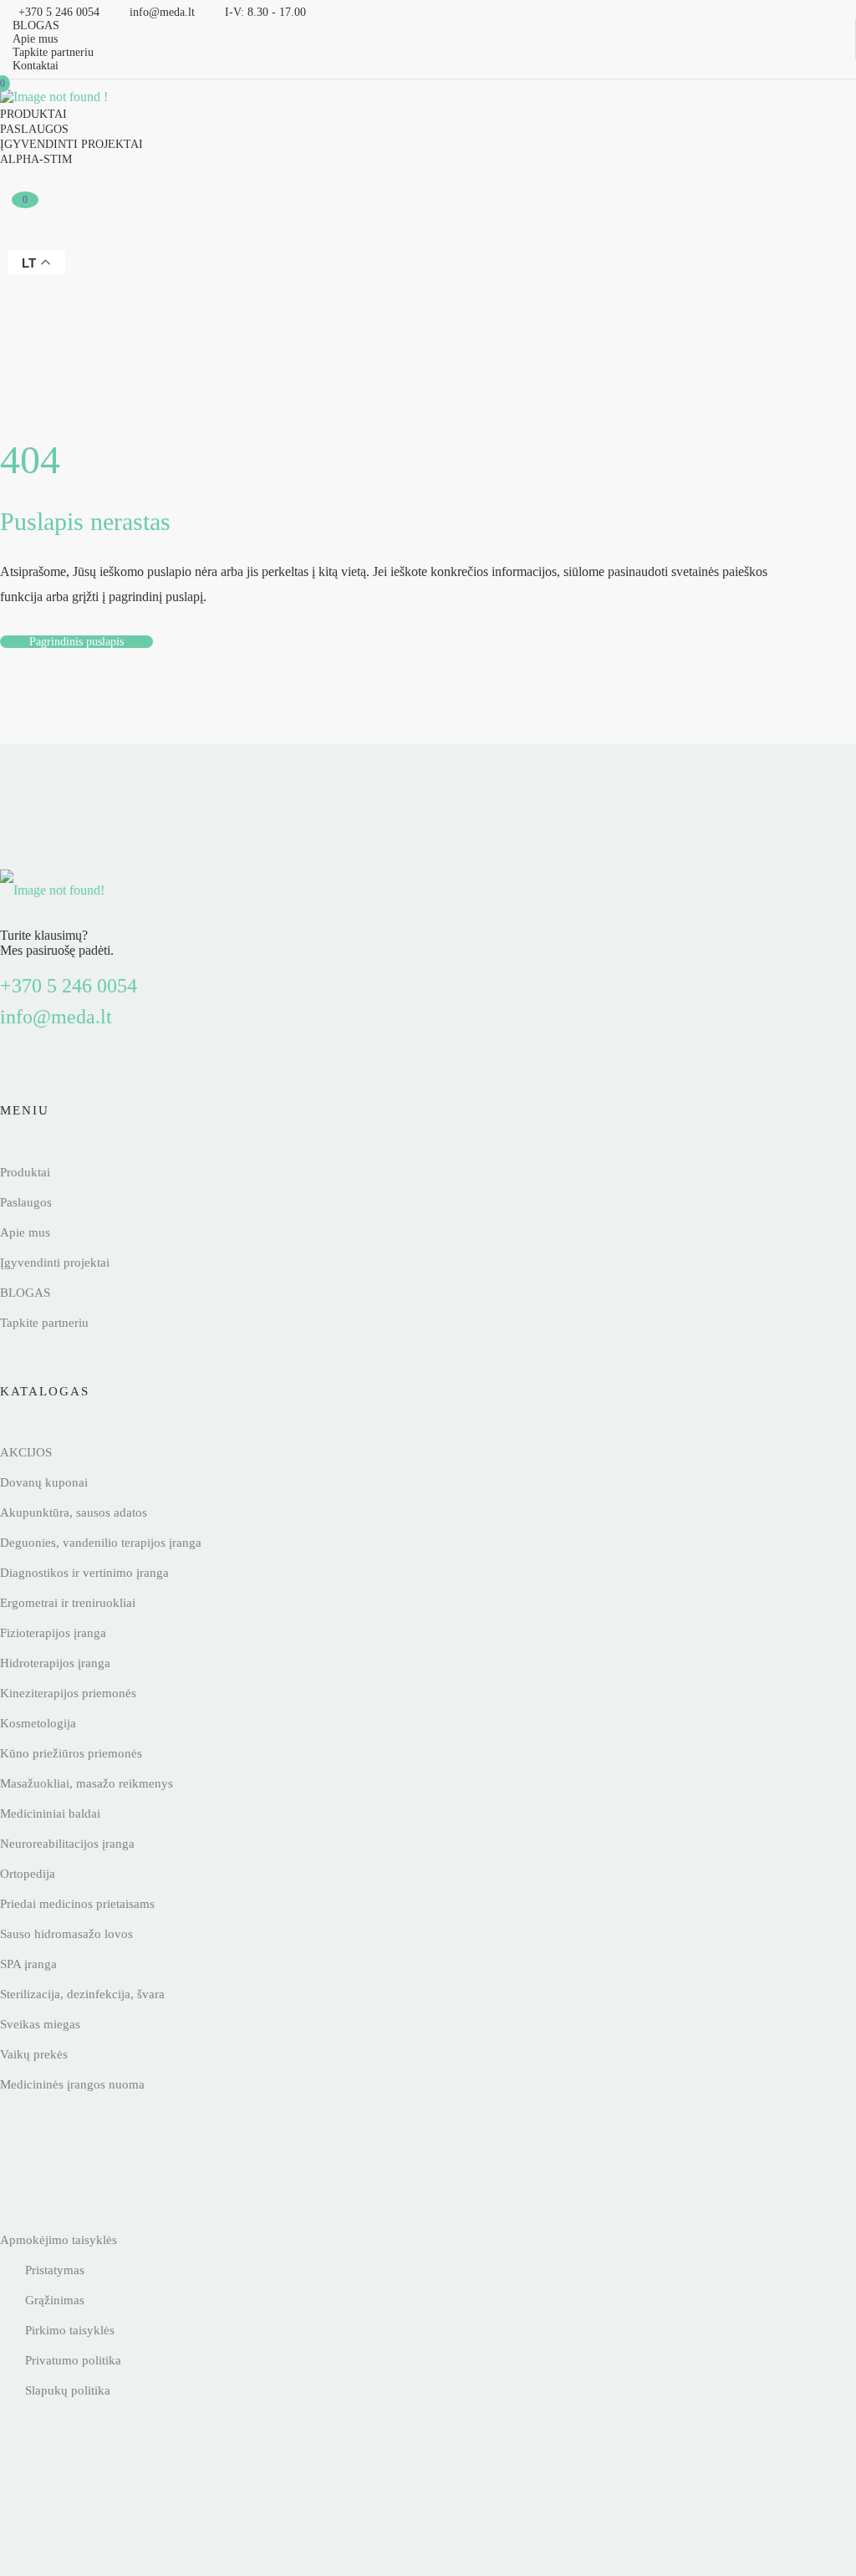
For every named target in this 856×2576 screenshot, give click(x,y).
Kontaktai (36, 66)
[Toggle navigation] (180, 93)
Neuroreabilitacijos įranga (67, 1844)
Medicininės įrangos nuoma (72, 2084)
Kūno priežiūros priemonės (71, 1753)
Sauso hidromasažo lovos (66, 1934)
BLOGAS (36, 26)
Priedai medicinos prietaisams (77, 1904)
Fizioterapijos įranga (53, 1633)
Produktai (33, 114)
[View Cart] (23, 237)
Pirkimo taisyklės (70, 2330)
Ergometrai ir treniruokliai (68, 1603)
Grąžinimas (55, 2300)
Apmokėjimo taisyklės (59, 2240)
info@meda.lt (56, 1017)
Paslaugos (34, 129)
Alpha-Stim (36, 159)
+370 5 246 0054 (69, 986)
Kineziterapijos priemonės (68, 1693)
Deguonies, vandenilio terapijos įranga (101, 1543)
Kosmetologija (38, 1723)
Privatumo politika (73, 2360)
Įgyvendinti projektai (71, 144)
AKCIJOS (26, 1452)
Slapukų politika (68, 2390)
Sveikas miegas (40, 2024)
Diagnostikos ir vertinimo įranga (84, 1573)
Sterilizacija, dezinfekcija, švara (82, 1994)
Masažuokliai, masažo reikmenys (87, 1783)
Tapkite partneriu (53, 52)
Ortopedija (28, 1874)
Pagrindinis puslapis (76, 642)
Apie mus (35, 39)
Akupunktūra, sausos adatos (74, 1512)
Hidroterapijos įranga (55, 1663)
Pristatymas (55, 2270)
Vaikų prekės (34, 2054)
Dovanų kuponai (44, 1482)
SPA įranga (28, 1964)
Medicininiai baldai (50, 1813)
